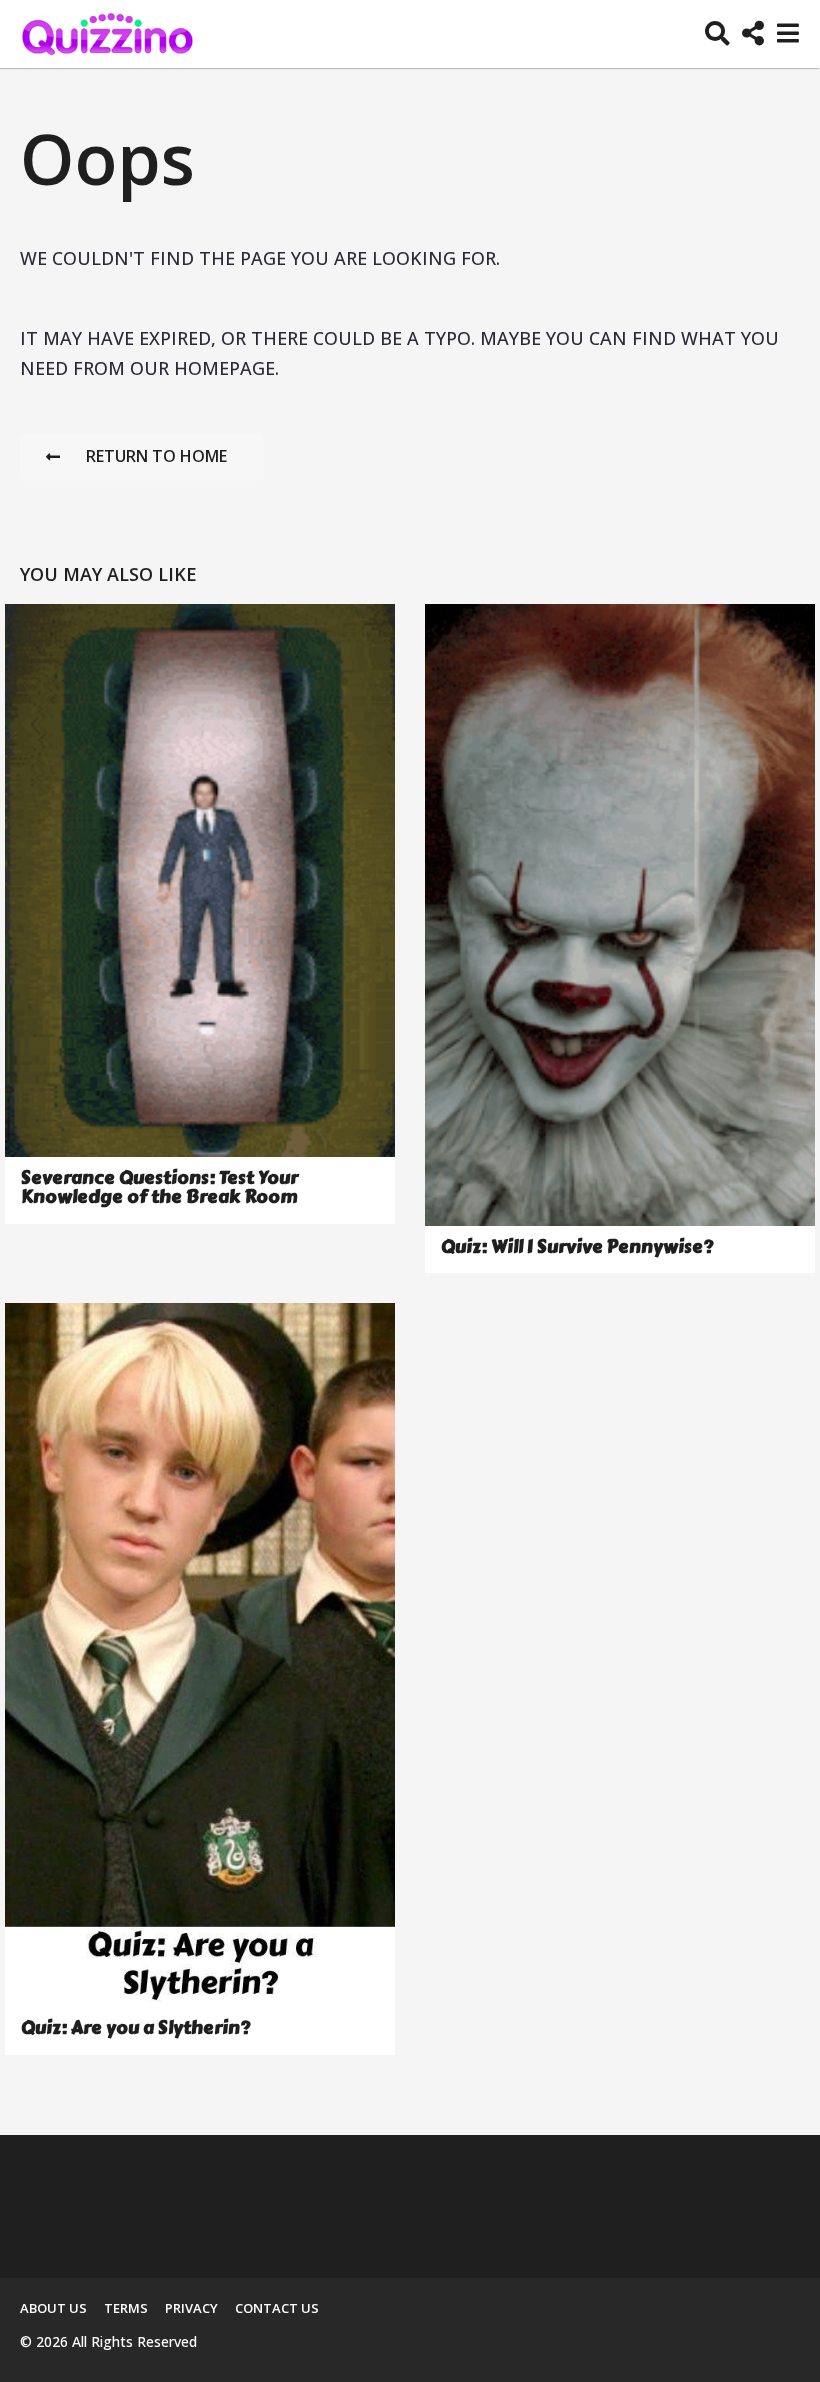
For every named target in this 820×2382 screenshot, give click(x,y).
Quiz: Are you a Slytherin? (135, 2028)
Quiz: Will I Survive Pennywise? (577, 1247)
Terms (126, 2308)
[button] (717, 34)
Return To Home (156, 456)
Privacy (191, 2308)
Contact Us (277, 2308)
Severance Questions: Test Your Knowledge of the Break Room (159, 1187)
